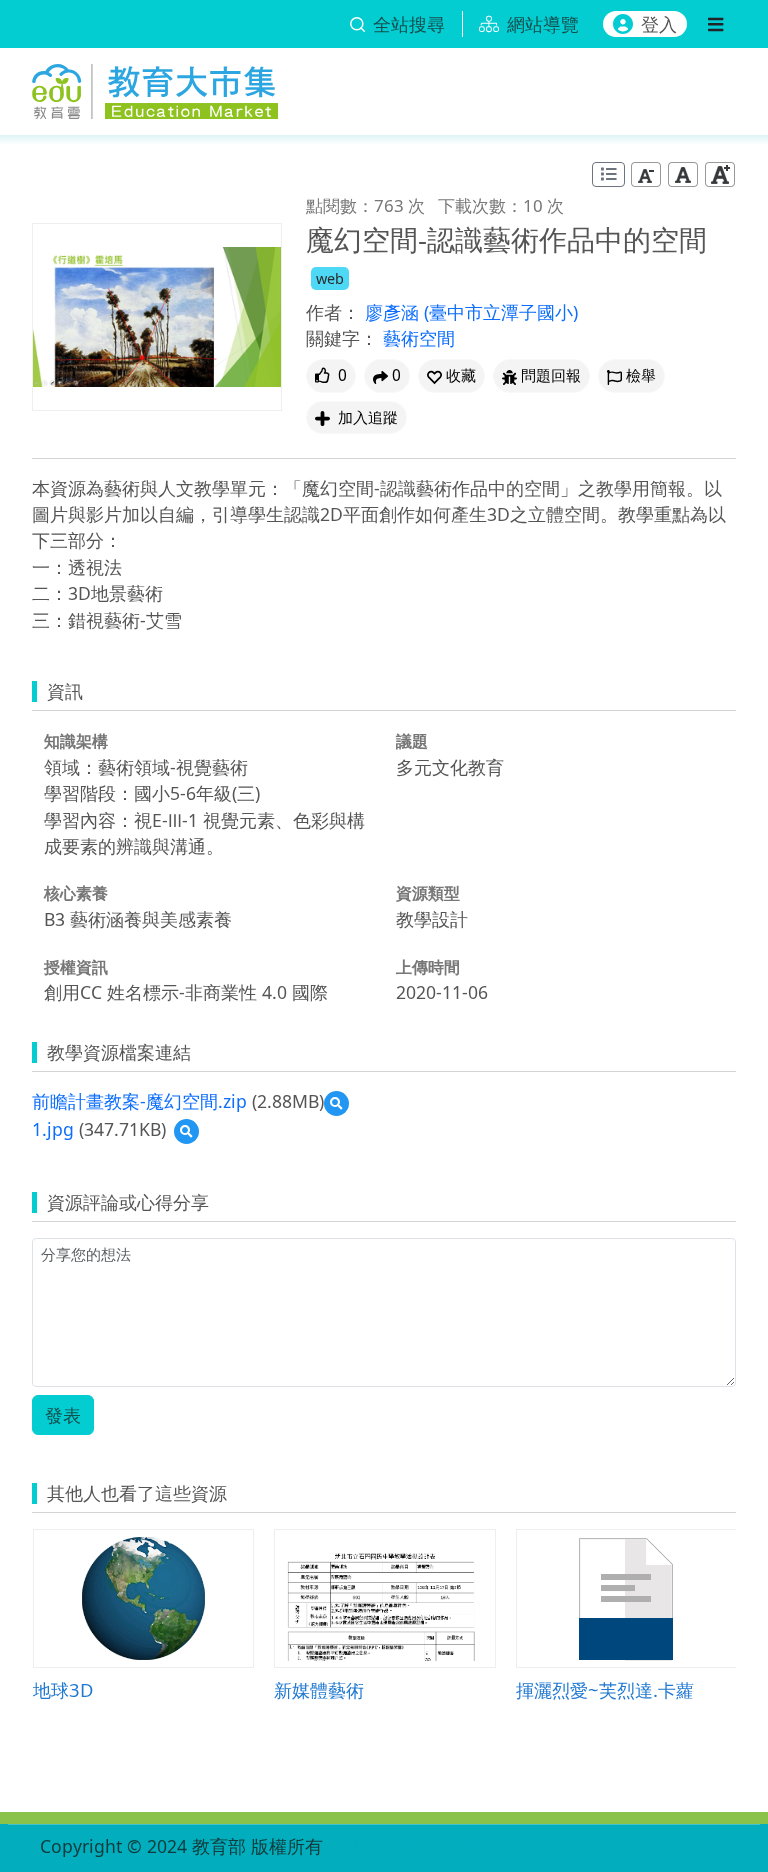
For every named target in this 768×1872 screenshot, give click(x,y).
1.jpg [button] (53, 1129)
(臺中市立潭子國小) (501, 312)
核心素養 (76, 893)
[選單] (715, 24)
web (330, 278)
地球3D (63, 1689)
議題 (412, 741)
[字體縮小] (646, 174)
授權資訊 (76, 967)
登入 (659, 24)
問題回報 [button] (551, 375)
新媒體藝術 (319, 1689)
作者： (333, 312)
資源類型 (428, 893)
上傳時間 (428, 967)
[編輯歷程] (608, 174)
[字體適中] (683, 174)
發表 (63, 1415)
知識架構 (76, 741)
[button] (451, 375)
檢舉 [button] (641, 375)
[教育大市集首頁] (155, 88)
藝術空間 (419, 338)
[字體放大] (720, 174)
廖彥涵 (394, 312)
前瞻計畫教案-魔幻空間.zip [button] (139, 1101)
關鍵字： (342, 338)
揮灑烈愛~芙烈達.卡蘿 (605, 1689)
